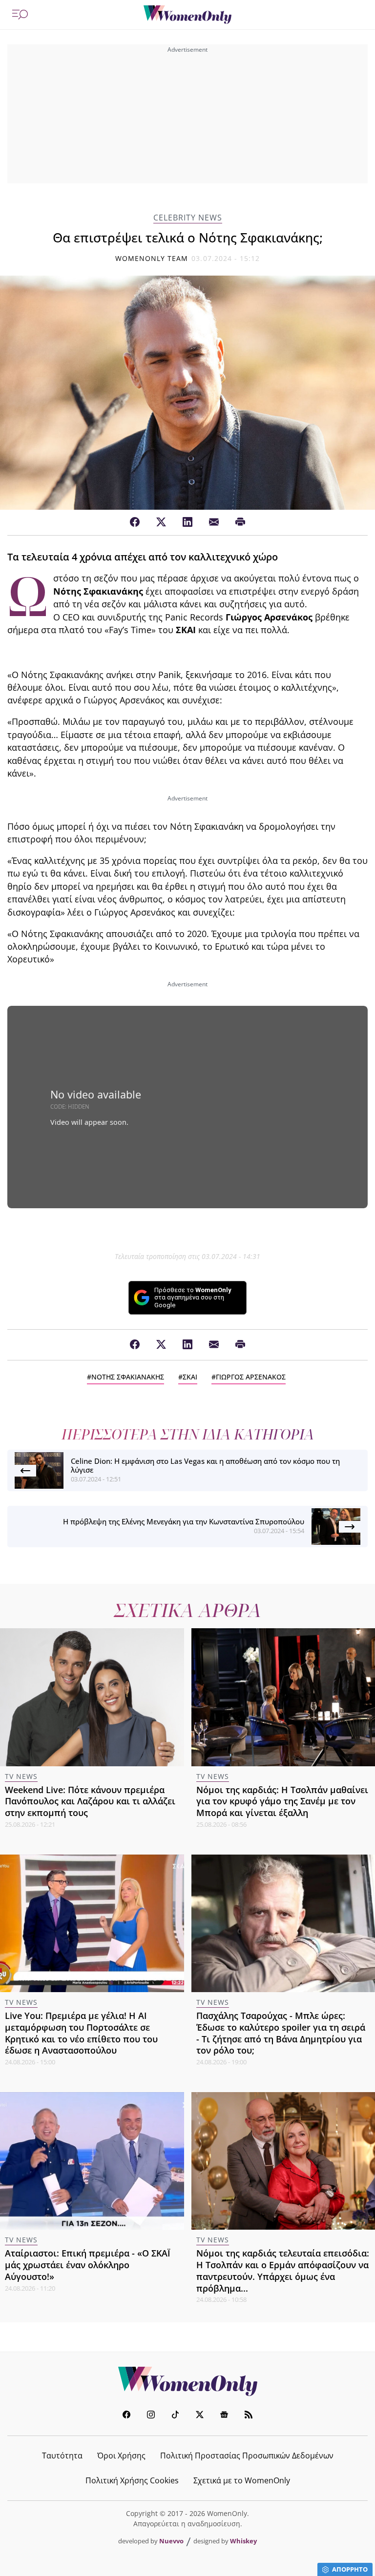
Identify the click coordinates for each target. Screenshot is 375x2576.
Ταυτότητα (62, 2456)
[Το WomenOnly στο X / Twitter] (200, 2416)
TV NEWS (21, 1776)
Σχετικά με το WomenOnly (242, 2480)
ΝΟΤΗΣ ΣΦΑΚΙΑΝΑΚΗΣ (128, 1377)
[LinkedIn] (187, 522)
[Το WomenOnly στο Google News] (224, 2416)
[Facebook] (135, 522)
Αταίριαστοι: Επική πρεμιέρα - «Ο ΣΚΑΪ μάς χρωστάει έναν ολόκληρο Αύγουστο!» (88, 2265)
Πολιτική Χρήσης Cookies (132, 2480)
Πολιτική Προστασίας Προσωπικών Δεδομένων (247, 2456)
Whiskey (243, 2541)
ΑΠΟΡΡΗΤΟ (350, 2569)
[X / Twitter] (161, 522)
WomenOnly (187, 2381)
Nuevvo (171, 2541)
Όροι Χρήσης (121, 2456)
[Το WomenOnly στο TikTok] (175, 2416)
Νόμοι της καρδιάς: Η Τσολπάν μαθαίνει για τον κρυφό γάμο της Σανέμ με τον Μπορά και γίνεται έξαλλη (282, 1801)
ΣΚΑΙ (190, 1377)
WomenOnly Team (152, 258)
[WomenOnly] (187, 15)
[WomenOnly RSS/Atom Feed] (249, 2416)
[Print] (240, 522)
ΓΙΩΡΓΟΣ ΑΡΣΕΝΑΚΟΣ (251, 1377)
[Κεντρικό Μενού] (20, 15)
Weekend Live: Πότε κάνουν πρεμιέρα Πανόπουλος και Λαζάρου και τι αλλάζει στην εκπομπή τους (90, 1801)
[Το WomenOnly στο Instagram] (151, 2416)
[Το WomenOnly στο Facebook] (126, 2416)
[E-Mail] (214, 522)
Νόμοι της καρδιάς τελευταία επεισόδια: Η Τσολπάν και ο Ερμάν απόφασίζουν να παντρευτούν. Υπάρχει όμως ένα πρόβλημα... (283, 2270)
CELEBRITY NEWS (188, 218)
